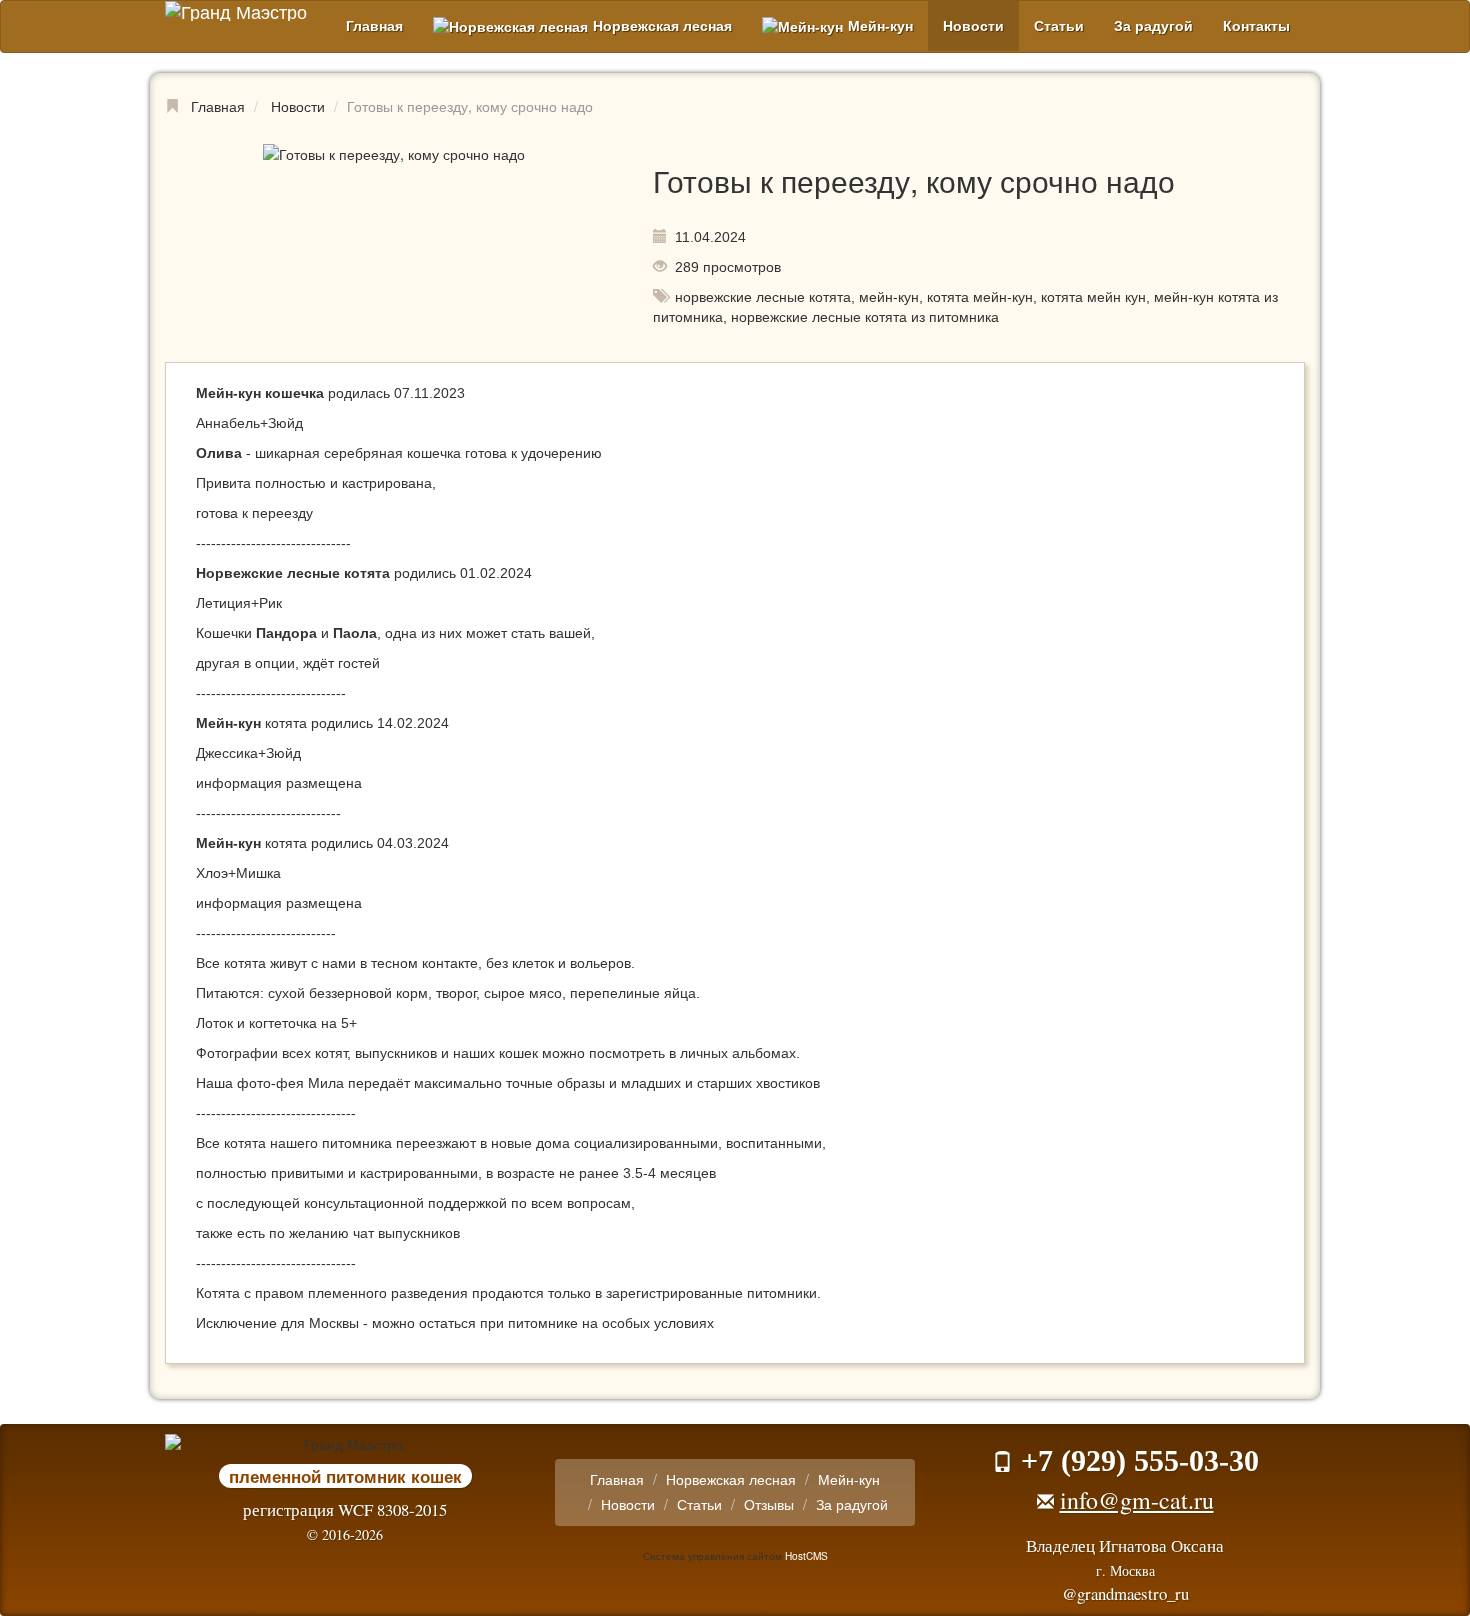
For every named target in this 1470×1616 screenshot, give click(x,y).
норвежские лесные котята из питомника (865, 317)
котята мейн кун (1093, 297)
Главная (374, 26)
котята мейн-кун (980, 297)
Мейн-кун (880, 26)
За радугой (1153, 26)
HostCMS (806, 1555)
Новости (973, 26)
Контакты (1256, 26)
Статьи (1059, 26)
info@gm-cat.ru (1137, 1500)
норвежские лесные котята (763, 297)
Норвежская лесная (662, 26)
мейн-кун (889, 297)
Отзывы (769, 1504)
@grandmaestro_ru (1125, 1593)
